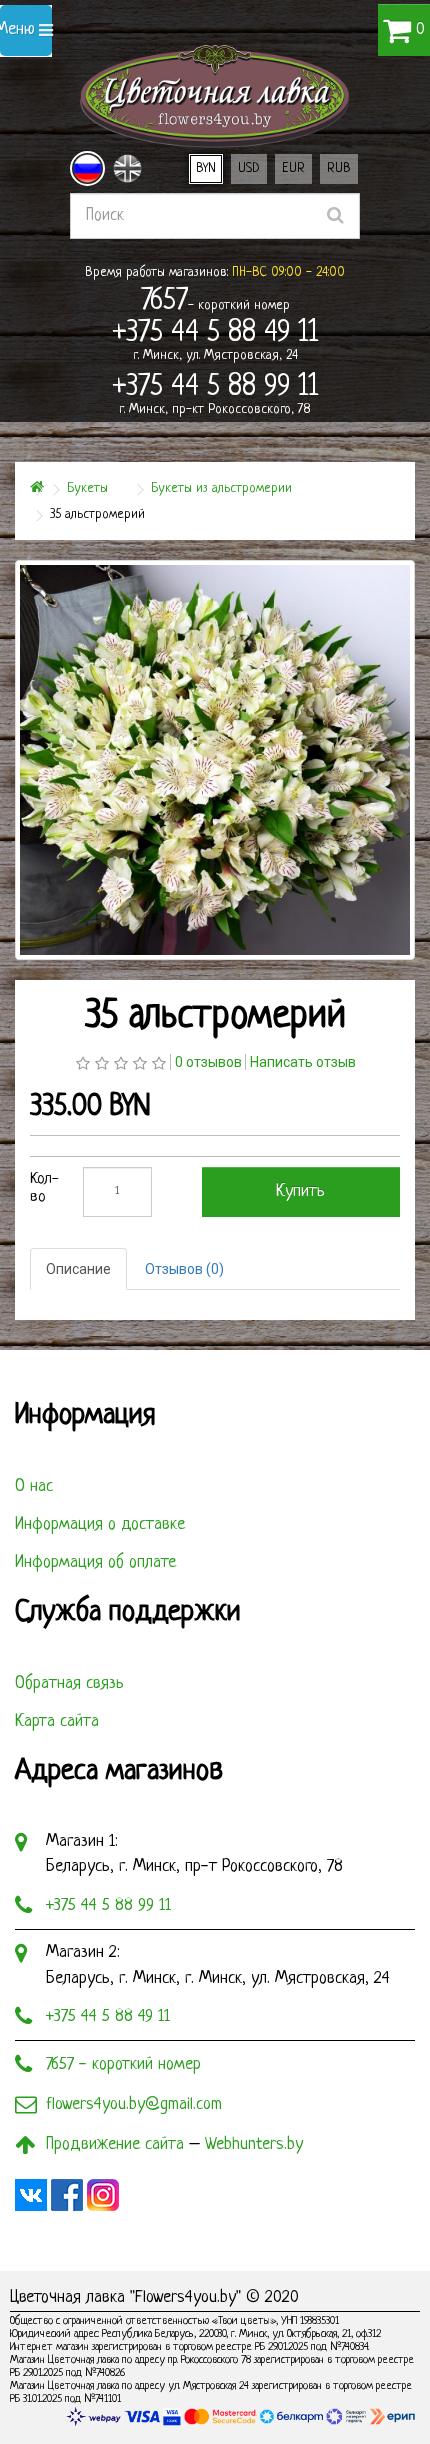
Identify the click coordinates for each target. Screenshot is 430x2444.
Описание (78, 1269)
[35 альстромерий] (215, 760)
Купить (300, 1191)
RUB (339, 168)
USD (249, 168)
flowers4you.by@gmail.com (134, 2104)
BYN (206, 168)
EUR (293, 168)
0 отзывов (208, 1062)
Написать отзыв (303, 1062)
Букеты (87, 488)
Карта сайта (57, 1721)
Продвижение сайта (115, 2144)
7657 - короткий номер (123, 2064)
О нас (34, 1486)
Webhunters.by (254, 2144)
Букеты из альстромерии (221, 488)
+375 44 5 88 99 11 (108, 1905)
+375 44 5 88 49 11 (108, 2016)
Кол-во (44, 1188)
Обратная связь (69, 1683)
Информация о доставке (100, 1524)
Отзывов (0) (184, 1269)
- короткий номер (215, 302)
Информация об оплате (95, 1562)
